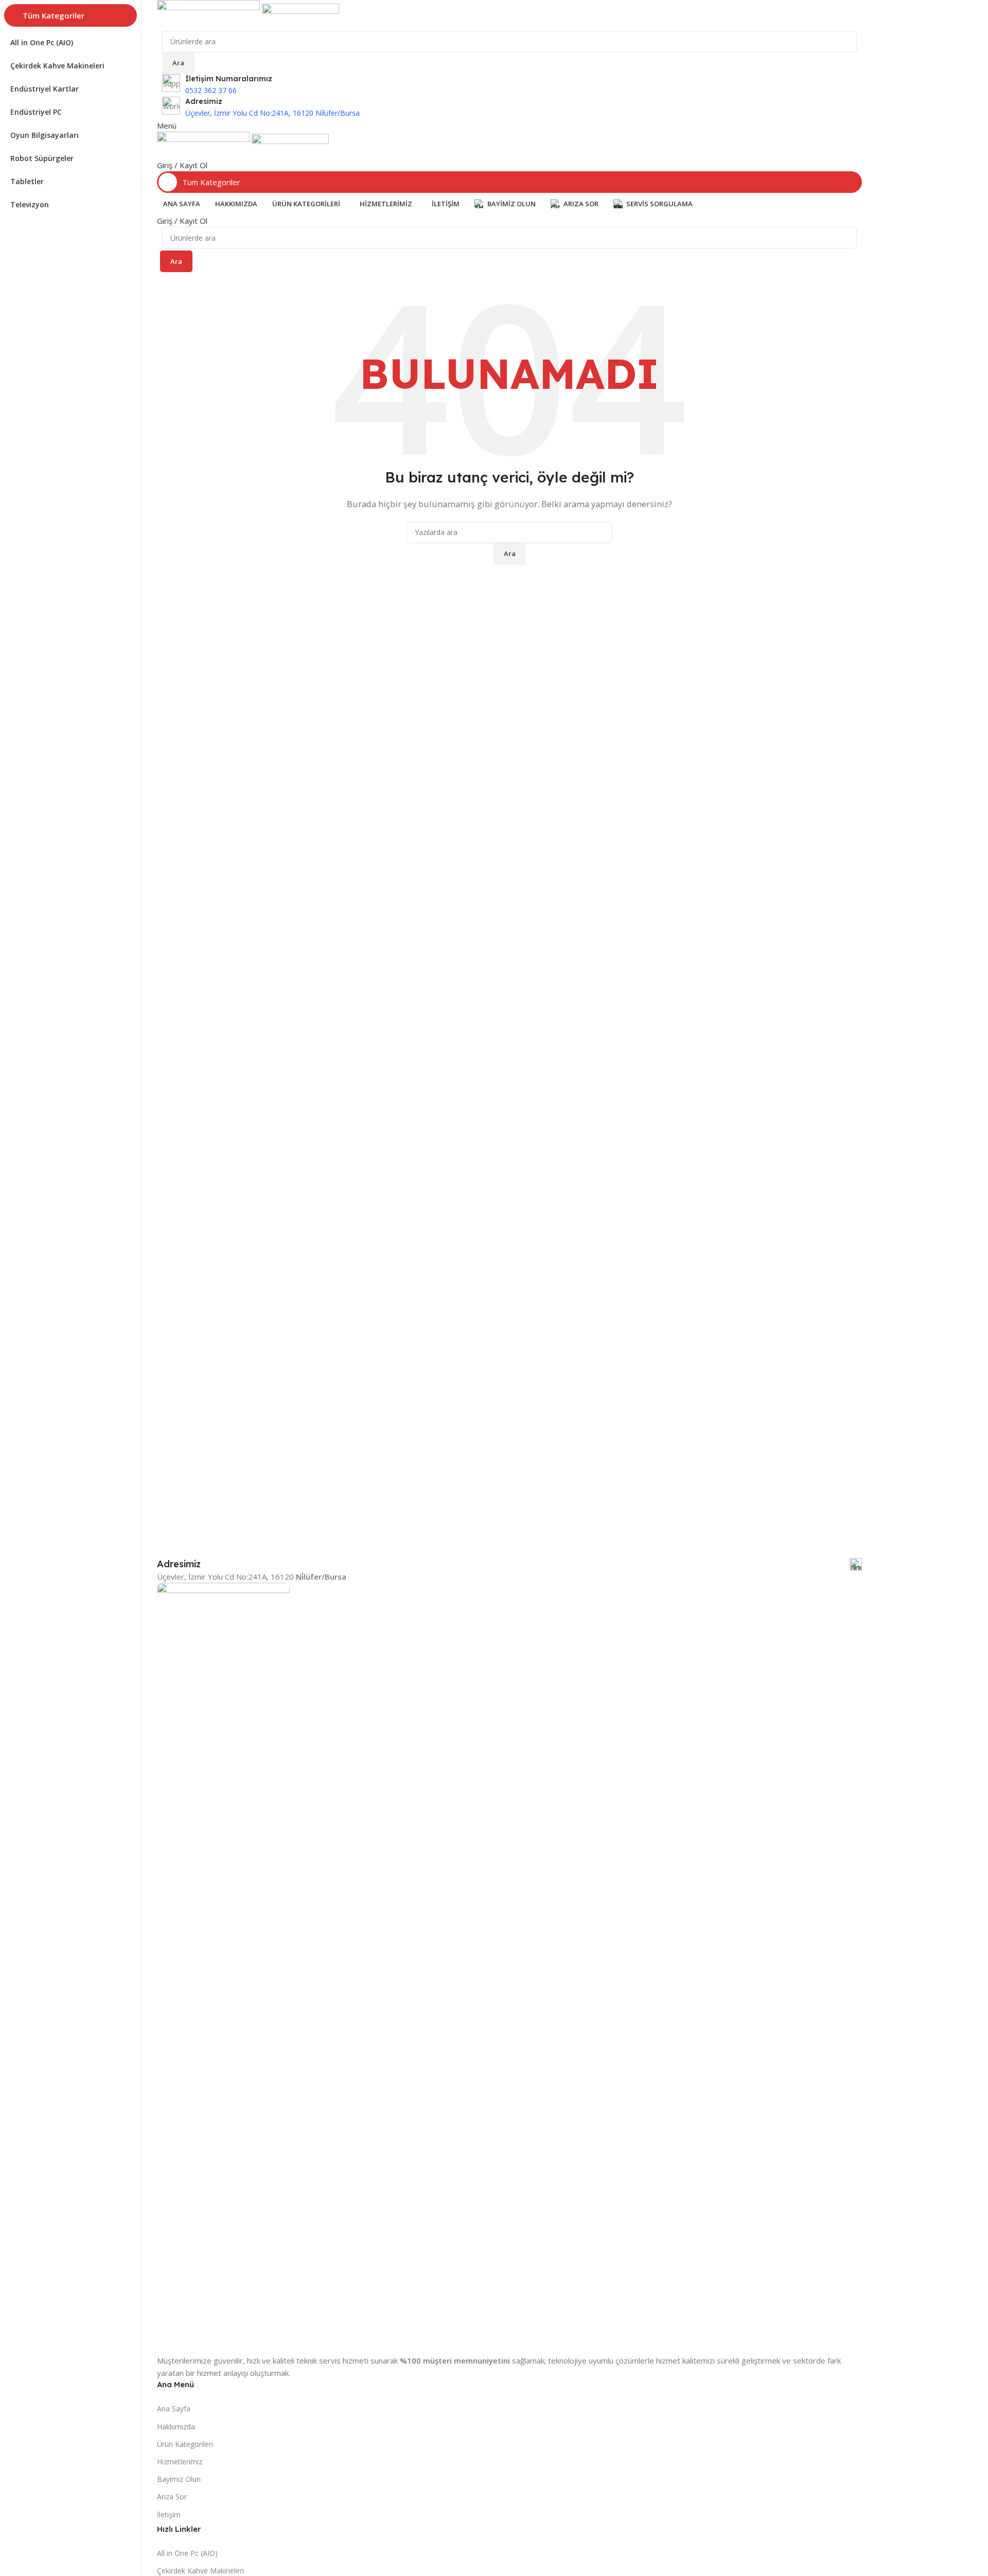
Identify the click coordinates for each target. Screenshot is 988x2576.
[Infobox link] (509, 108)
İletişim (169, 2515)
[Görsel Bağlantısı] (223, 1967)
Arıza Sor (172, 2497)
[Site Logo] (209, 14)
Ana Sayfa (174, 2409)
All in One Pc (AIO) (187, 2553)
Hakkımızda (176, 2427)
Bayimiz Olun (179, 2479)
